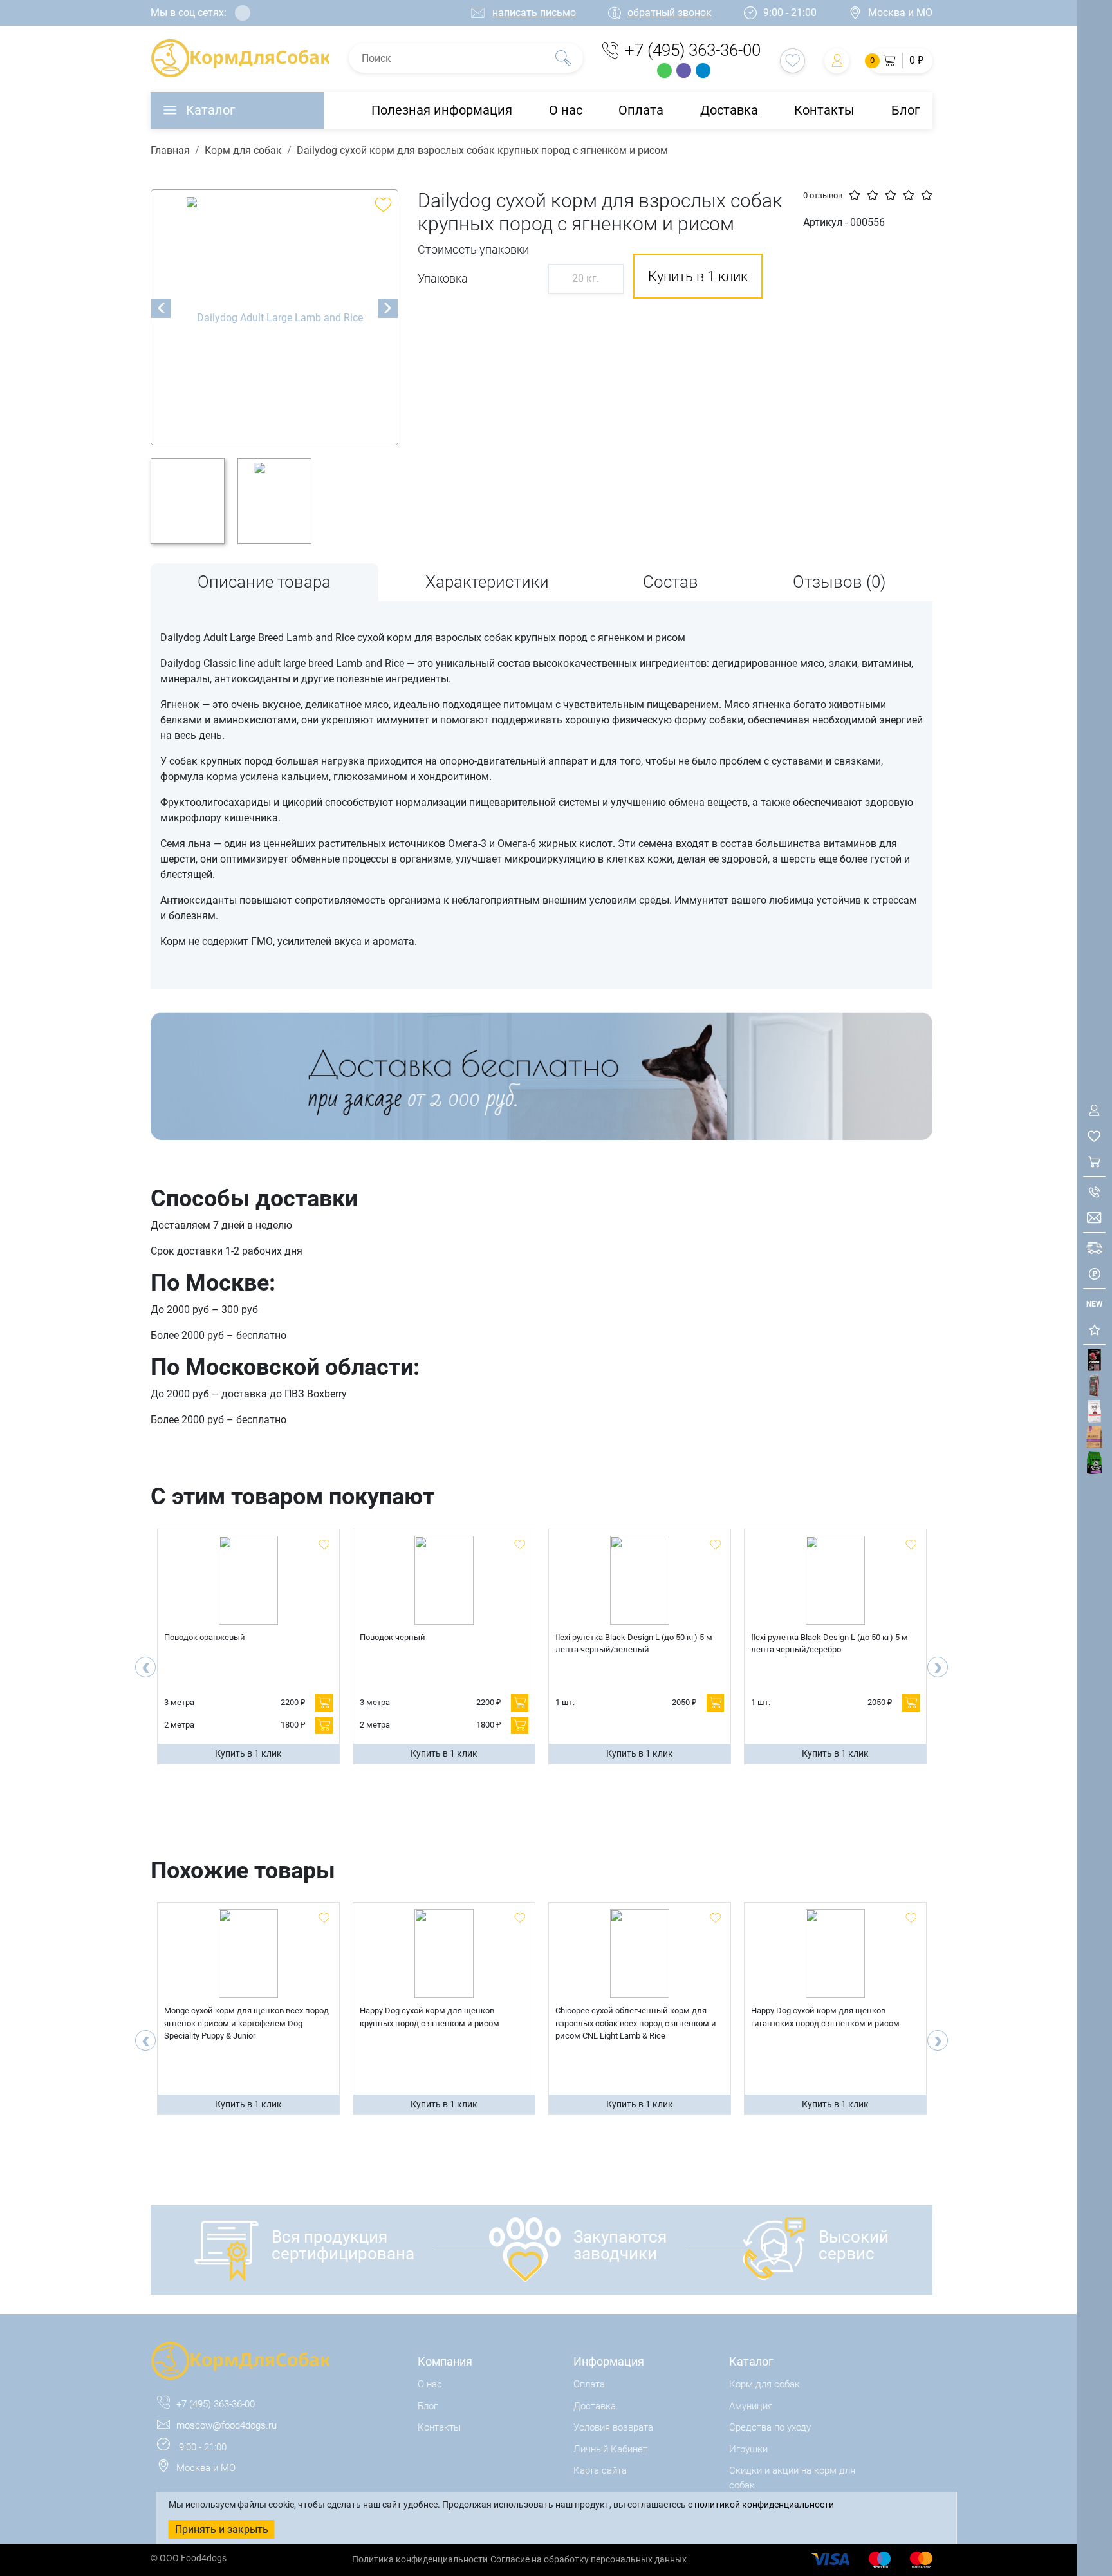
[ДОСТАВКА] (1094, 1248)
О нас (566, 110)
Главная (170, 150)
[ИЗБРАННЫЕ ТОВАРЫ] (1094, 1136)
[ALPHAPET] (1094, 1360)
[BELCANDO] (1094, 1386)
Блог (905, 110)
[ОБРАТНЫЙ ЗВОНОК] (1094, 1192)
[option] (274, 317)
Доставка (729, 110)
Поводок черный (393, 1637)
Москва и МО (900, 13)
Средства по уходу (770, 2427)
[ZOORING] (1094, 1463)
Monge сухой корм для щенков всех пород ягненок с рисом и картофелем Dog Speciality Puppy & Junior (246, 2023)
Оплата (641, 110)
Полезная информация (442, 110)
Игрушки (748, 2449)
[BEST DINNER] (1094, 1411)
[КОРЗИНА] (1094, 1162)
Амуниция (751, 2406)
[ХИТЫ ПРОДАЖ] (1094, 1330)
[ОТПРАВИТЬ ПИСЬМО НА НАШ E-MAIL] (1094, 1218)
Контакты (824, 110)
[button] (901, 61)
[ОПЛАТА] (1094, 1274)
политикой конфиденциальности (764, 2505)
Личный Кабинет (610, 2449)
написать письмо (534, 13)
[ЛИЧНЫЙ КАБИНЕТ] (1094, 1110)
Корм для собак (243, 150)
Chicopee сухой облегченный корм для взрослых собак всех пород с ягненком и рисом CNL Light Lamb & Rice (636, 2023)
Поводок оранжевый (205, 1637)
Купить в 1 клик (248, 1753)
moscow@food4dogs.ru (227, 2425)
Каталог (210, 110)
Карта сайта (600, 2470)
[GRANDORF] (1094, 1437)
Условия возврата (613, 2427)
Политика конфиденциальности (420, 2559)
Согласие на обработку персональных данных (588, 2559)
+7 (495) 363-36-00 (693, 50)
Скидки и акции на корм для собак (792, 2478)
